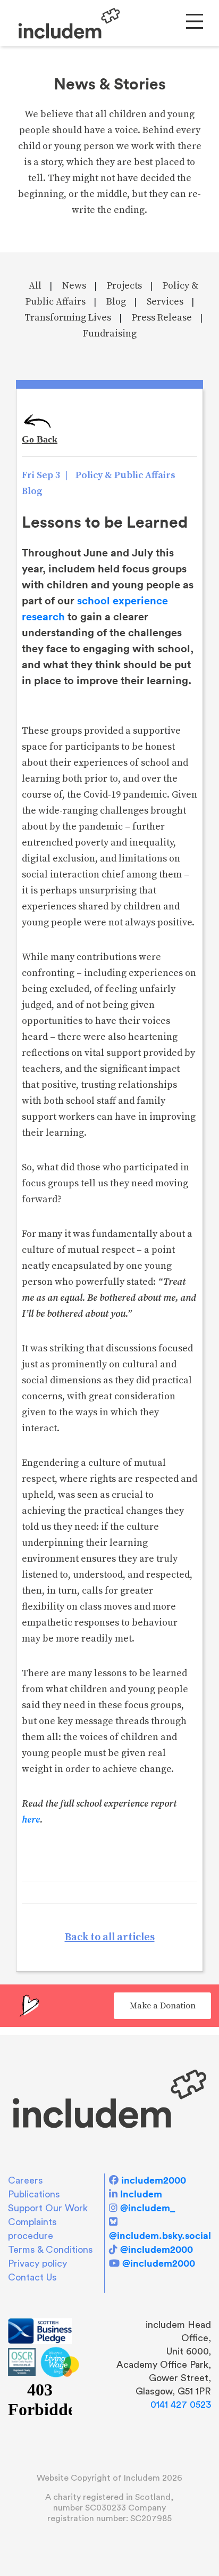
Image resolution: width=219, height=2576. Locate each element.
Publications (34, 2194)
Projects (124, 286)
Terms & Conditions (50, 2250)
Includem (141, 2194)
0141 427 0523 (181, 2405)
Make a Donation (163, 2006)
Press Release (162, 318)
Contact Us (32, 2277)
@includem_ (148, 2208)
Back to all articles (110, 1937)
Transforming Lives (68, 318)
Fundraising (110, 334)
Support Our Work (48, 2208)
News (74, 286)
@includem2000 (157, 2249)
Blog (116, 302)
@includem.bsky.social (160, 2235)
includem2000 (154, 2180)
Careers (26, 2180)
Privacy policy (37, 2263)
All (35, 286)
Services (165, 302)
